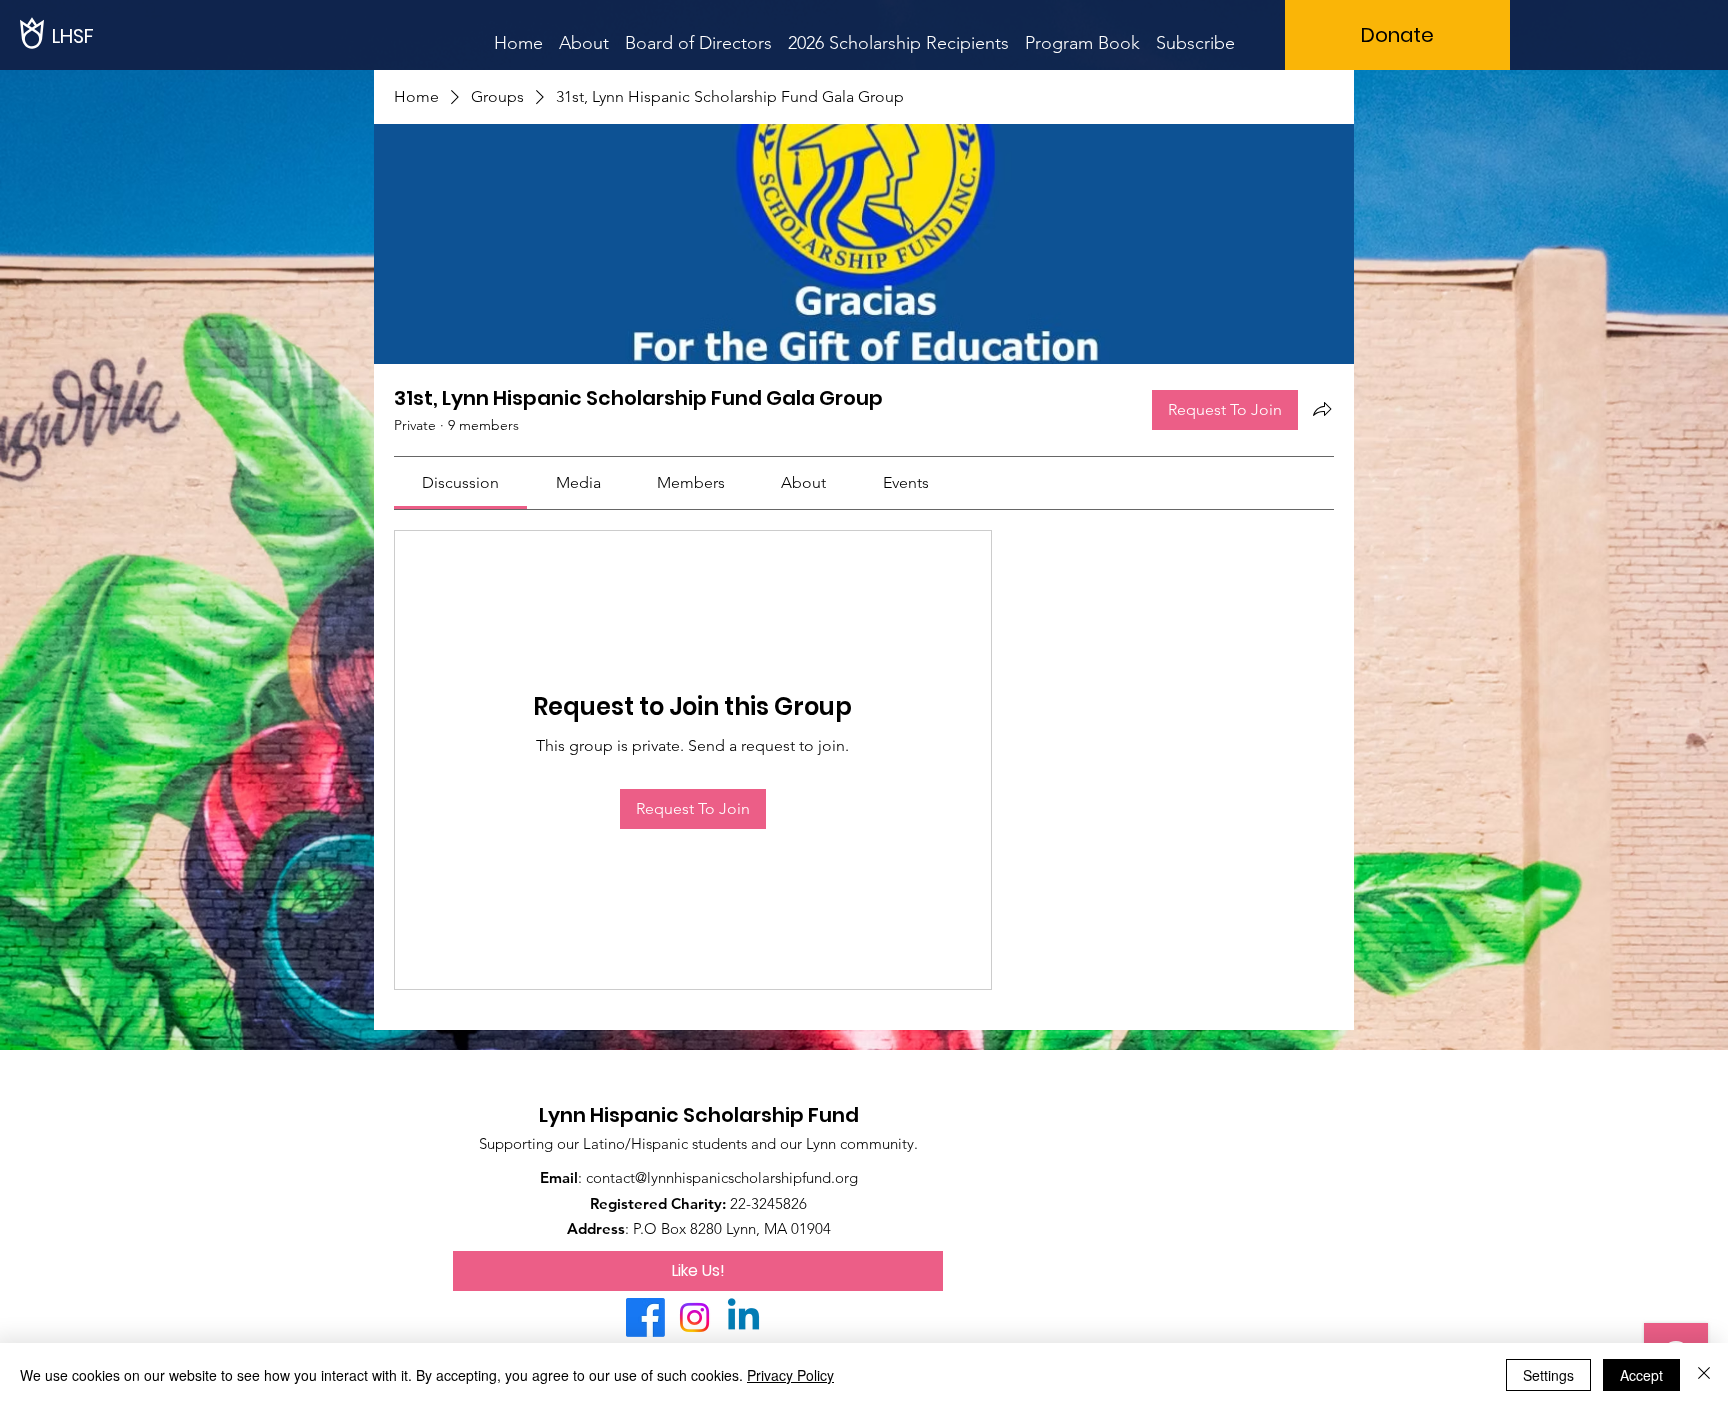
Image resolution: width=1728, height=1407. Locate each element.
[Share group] (1322, 409)
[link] (460, 482)
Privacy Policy (790, 1375)
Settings (1548, 1375)
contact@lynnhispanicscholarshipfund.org (722, 1177)
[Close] (1704, 1375)
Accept (1641, 1375)
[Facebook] (645, 1317)
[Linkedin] (743, 1317)
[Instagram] (694, 1317)
